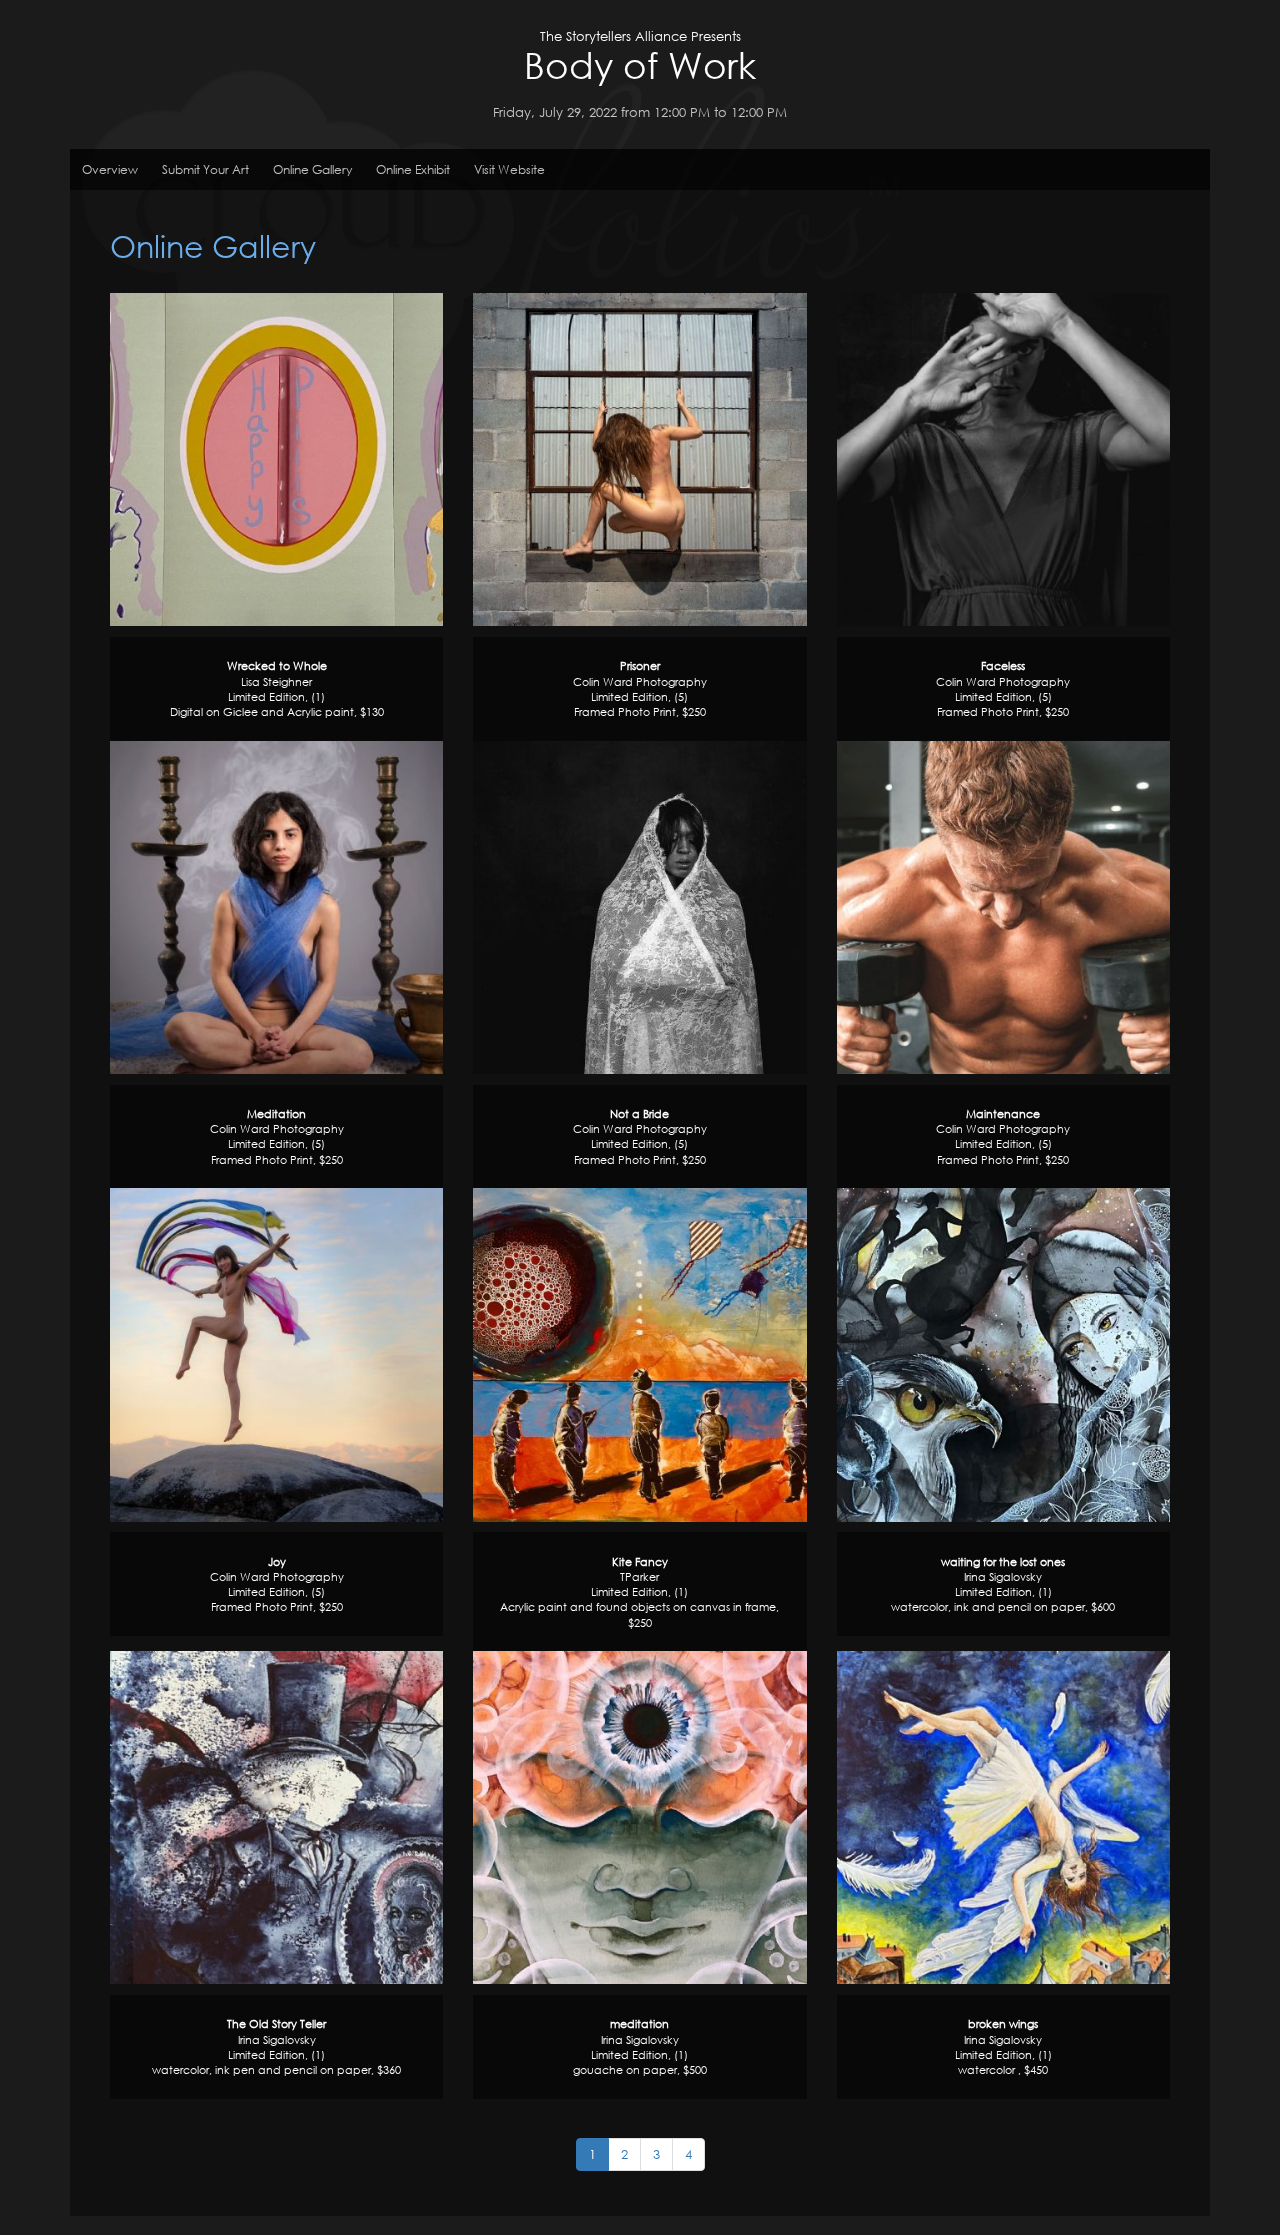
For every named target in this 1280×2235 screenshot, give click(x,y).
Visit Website (509, 169)
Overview (110, 169)
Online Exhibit (413, 169)
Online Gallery (312, 169)
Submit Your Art (205, 169)
